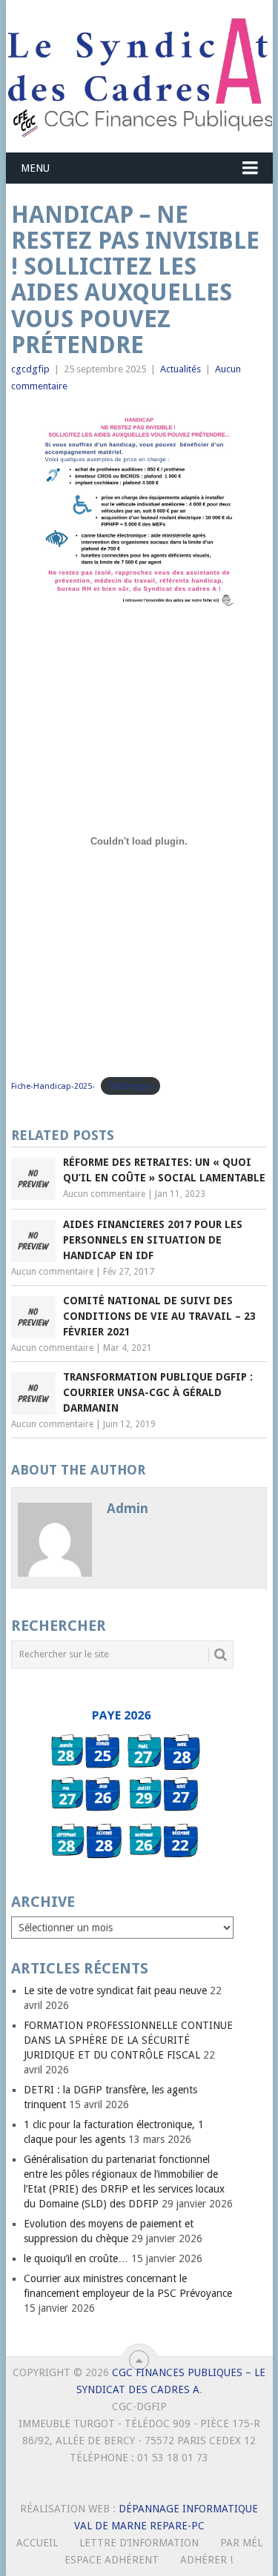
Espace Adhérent (112, 2560)
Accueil (37, 2543)
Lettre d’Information (139, 2543)
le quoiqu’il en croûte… (76, 2258)
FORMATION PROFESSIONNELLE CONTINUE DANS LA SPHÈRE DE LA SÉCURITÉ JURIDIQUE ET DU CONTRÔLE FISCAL (128, 2040)
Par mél (241, 2543)
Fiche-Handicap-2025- (53, 1086)
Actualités (181, 369)
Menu (35, 168)
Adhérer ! (206, 2560)
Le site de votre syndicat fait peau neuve (115, 1990)
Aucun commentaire (104, 1194)
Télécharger (130, 1086)
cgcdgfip (30, 369)
